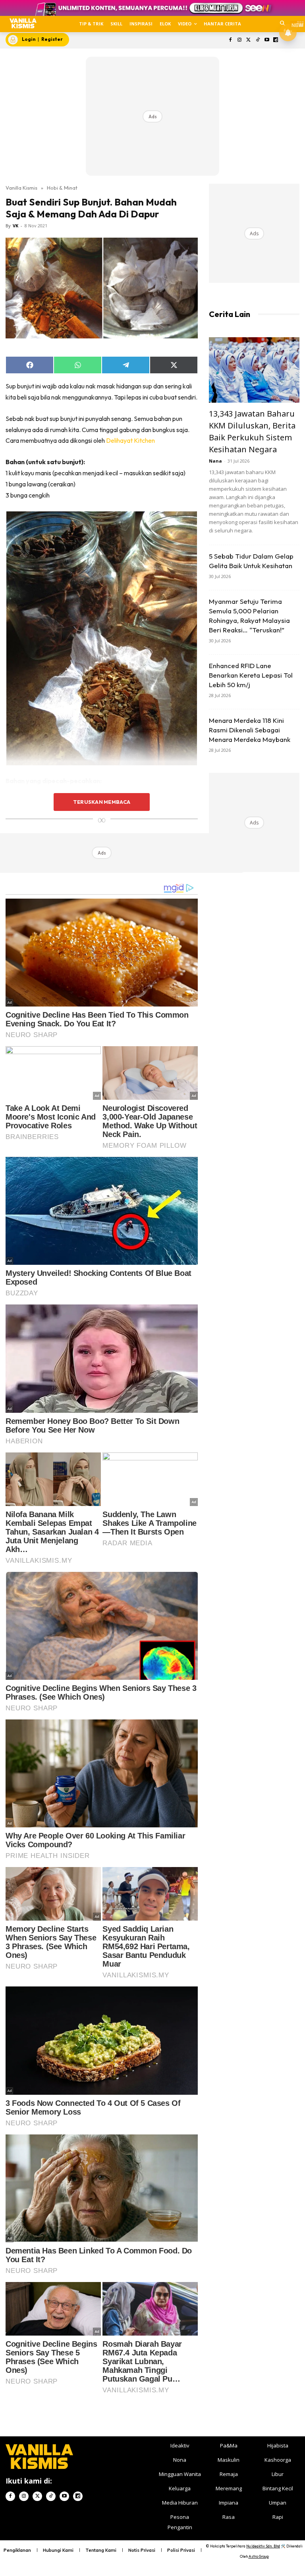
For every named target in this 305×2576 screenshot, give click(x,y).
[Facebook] (231, 40)
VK (15, 226)
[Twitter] (249, 40)
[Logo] (23, 23)
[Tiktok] (258, 40)
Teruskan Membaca (102, 802)
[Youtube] (267, 40)
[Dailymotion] (276, 40)
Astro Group (259, 2556)
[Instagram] (240, 40)
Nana (215, 461)
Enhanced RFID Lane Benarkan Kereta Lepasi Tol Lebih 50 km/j (251, 675)
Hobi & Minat (62, 188)
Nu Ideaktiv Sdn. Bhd (263, 2546)
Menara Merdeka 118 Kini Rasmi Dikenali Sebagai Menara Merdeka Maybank (250, 730)
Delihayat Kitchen (130, 440)
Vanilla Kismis (21, 188)
